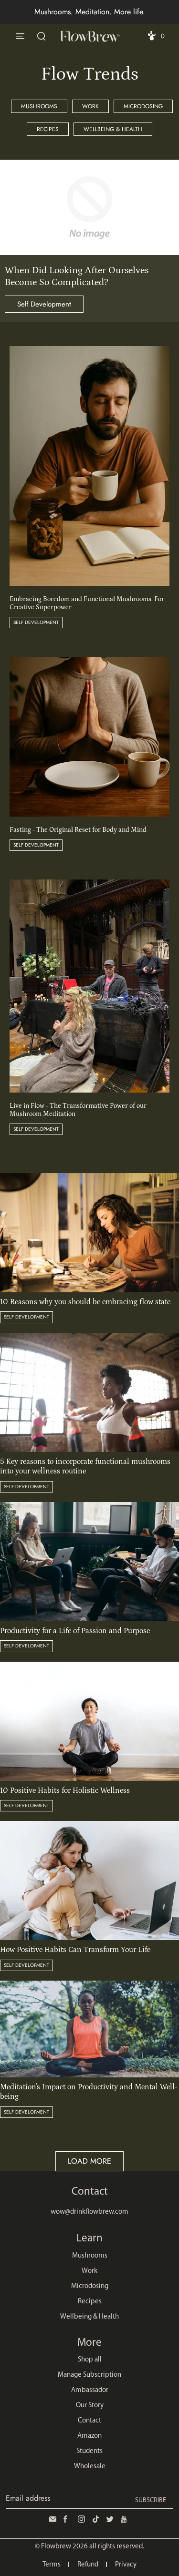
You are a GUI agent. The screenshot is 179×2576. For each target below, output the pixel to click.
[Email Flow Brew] (54, 2519)
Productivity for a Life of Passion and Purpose (75, 1631)
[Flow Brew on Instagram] (83, 2519)
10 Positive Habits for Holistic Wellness (65, 1790)
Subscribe (151, 2500)
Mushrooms (39, 106)
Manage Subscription (89, 2375)
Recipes (48, 129)
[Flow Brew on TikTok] (97, 2519)
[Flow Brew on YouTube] (126, 2519)
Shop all (90, 2360)
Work (90, 106)
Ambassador (90, 2390)
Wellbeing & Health (113, 129)
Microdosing (143, 106)
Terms (52, 2565)
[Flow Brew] (90, 36)
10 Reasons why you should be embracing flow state (85, 1302)
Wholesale (90, 2467)
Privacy (126, 2565)
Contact (89, 2421)
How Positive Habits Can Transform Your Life (75, 1950)
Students (89, 2451)
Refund (88, 2565)
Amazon (89, 2436)
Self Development (44, 304)
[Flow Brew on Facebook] (68, 2519)
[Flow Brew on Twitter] (111, 2519)
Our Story (90, 2406)
